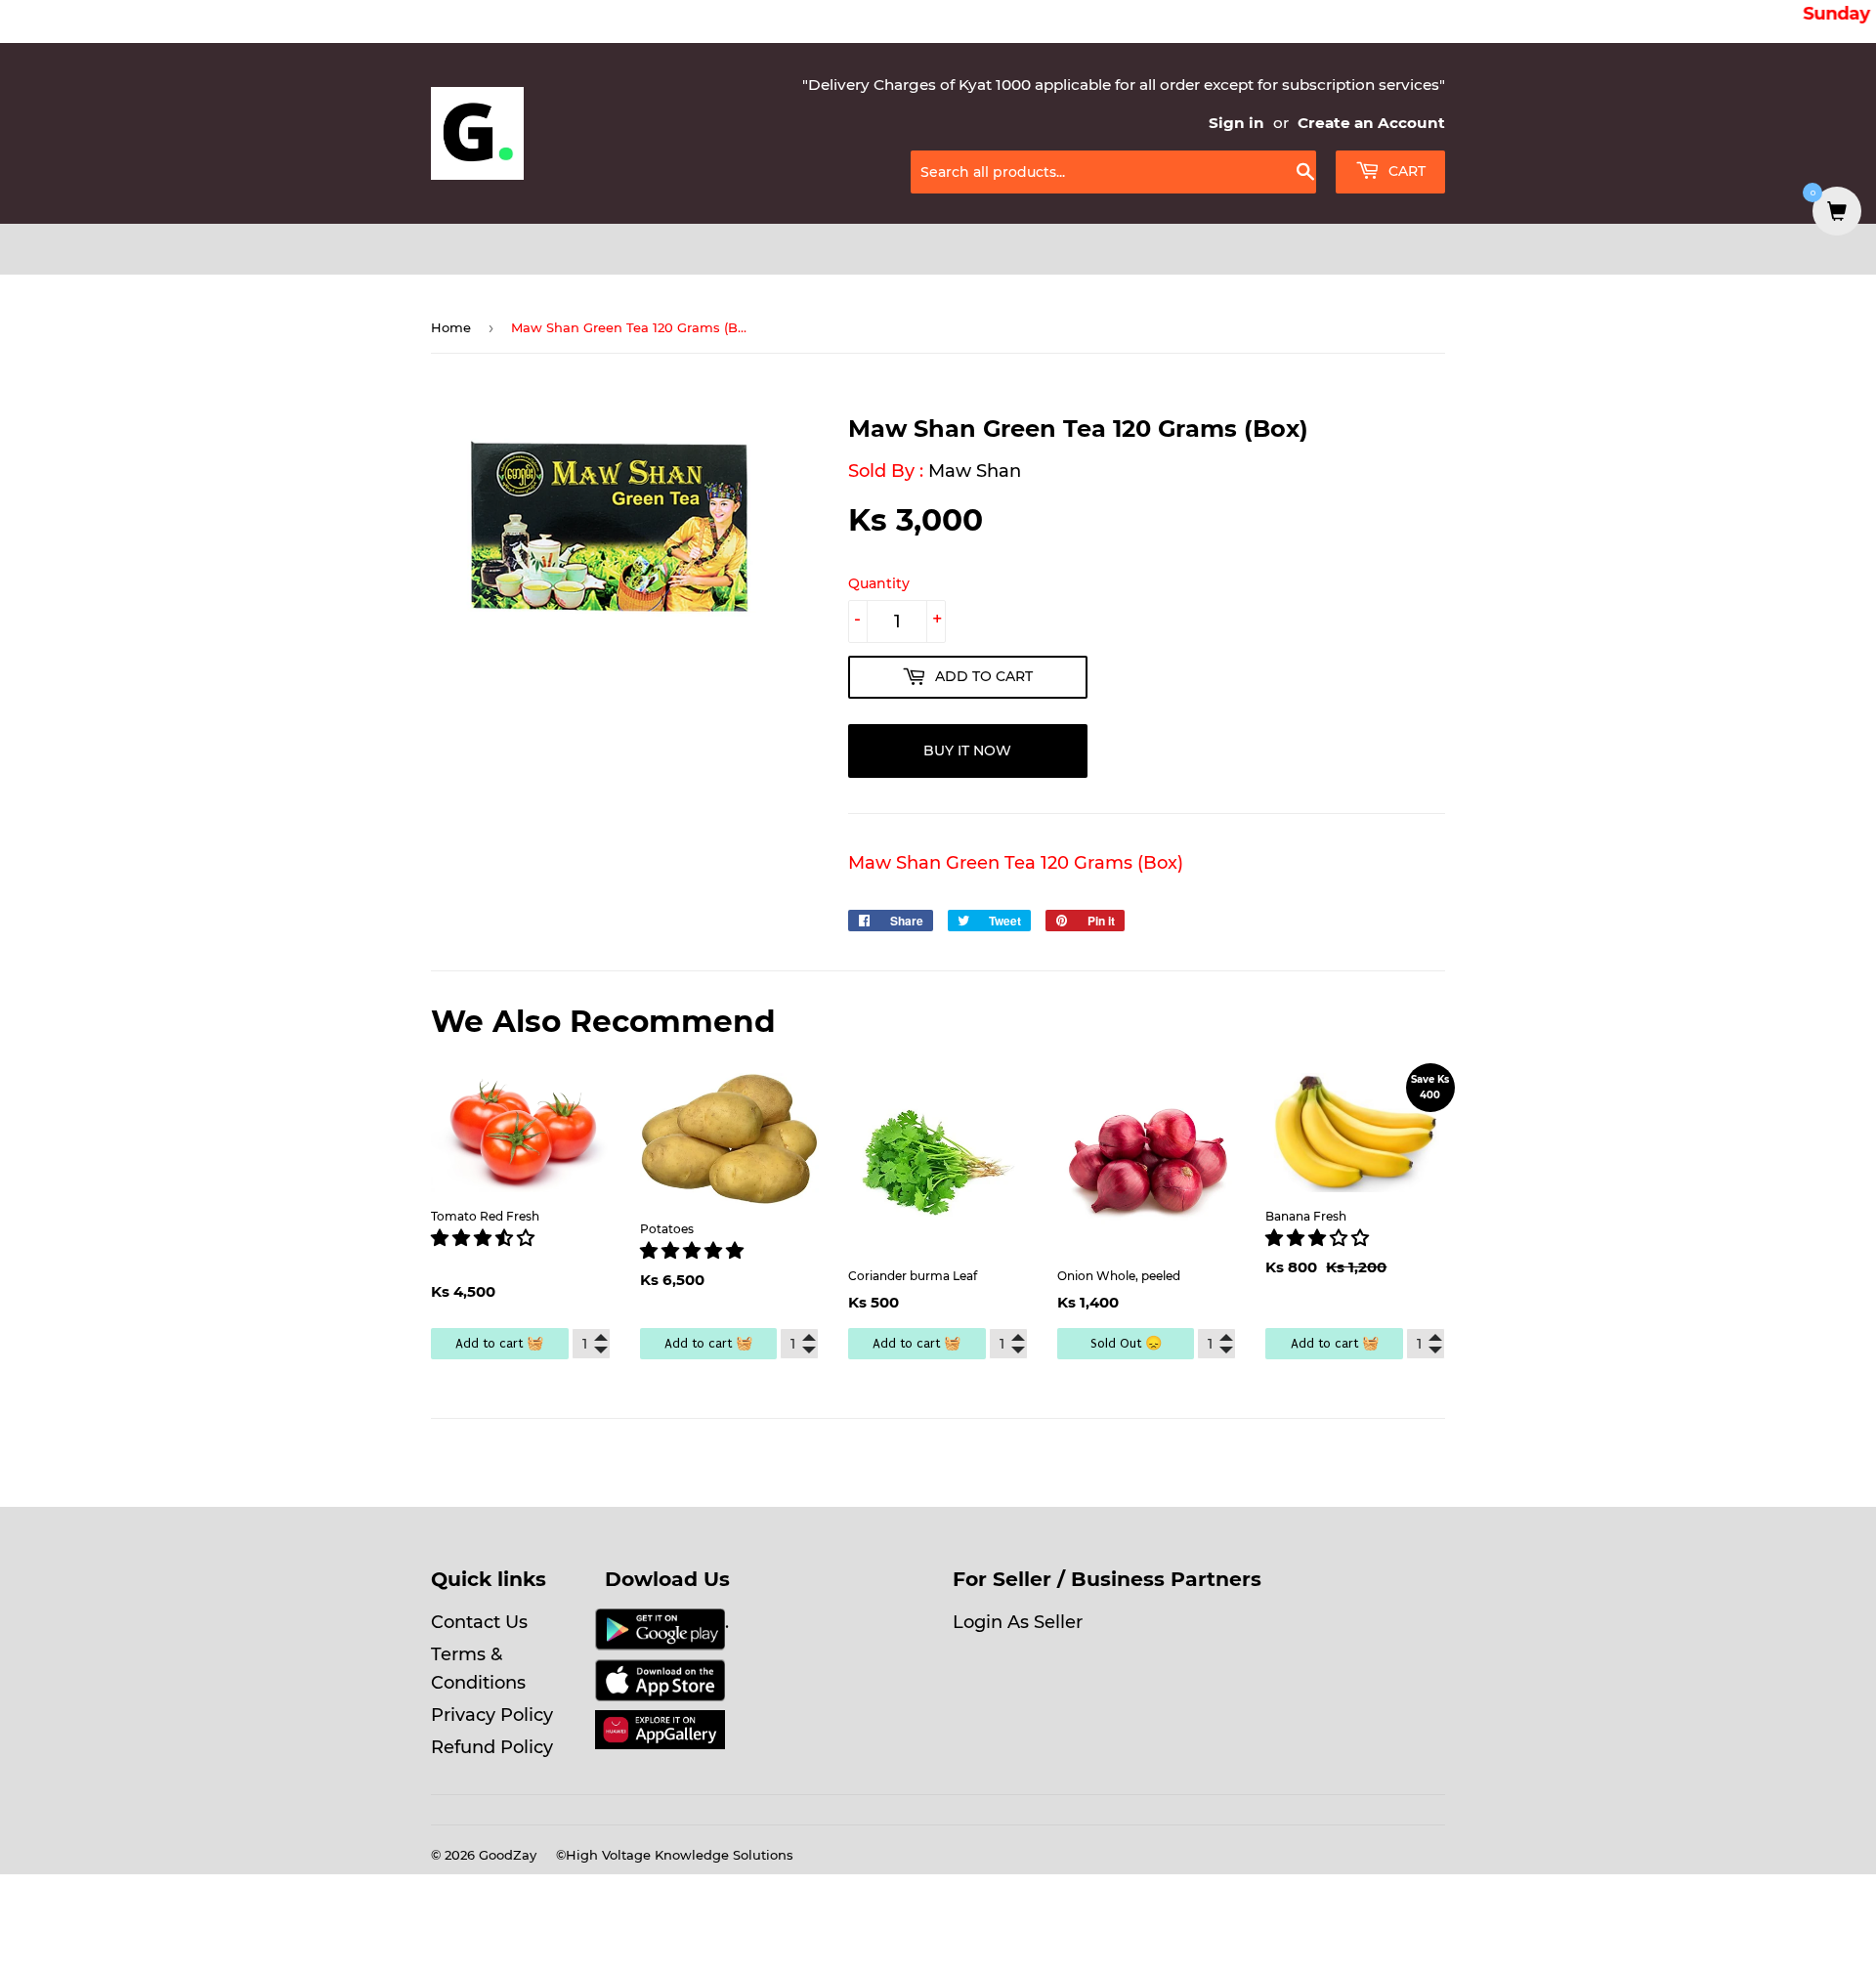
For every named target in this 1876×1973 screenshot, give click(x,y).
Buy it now (967, 751)
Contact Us (479, 1622)
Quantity (879, 583)
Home (451, 327)
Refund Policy (492, 1747)
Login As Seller (1018, 1622)
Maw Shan (975, 471)
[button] (485, 1238)
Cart (1405, 171)
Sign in (1236, 123)
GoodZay (508, 1855)
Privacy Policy (492, 1715)
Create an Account (1371, 123)
